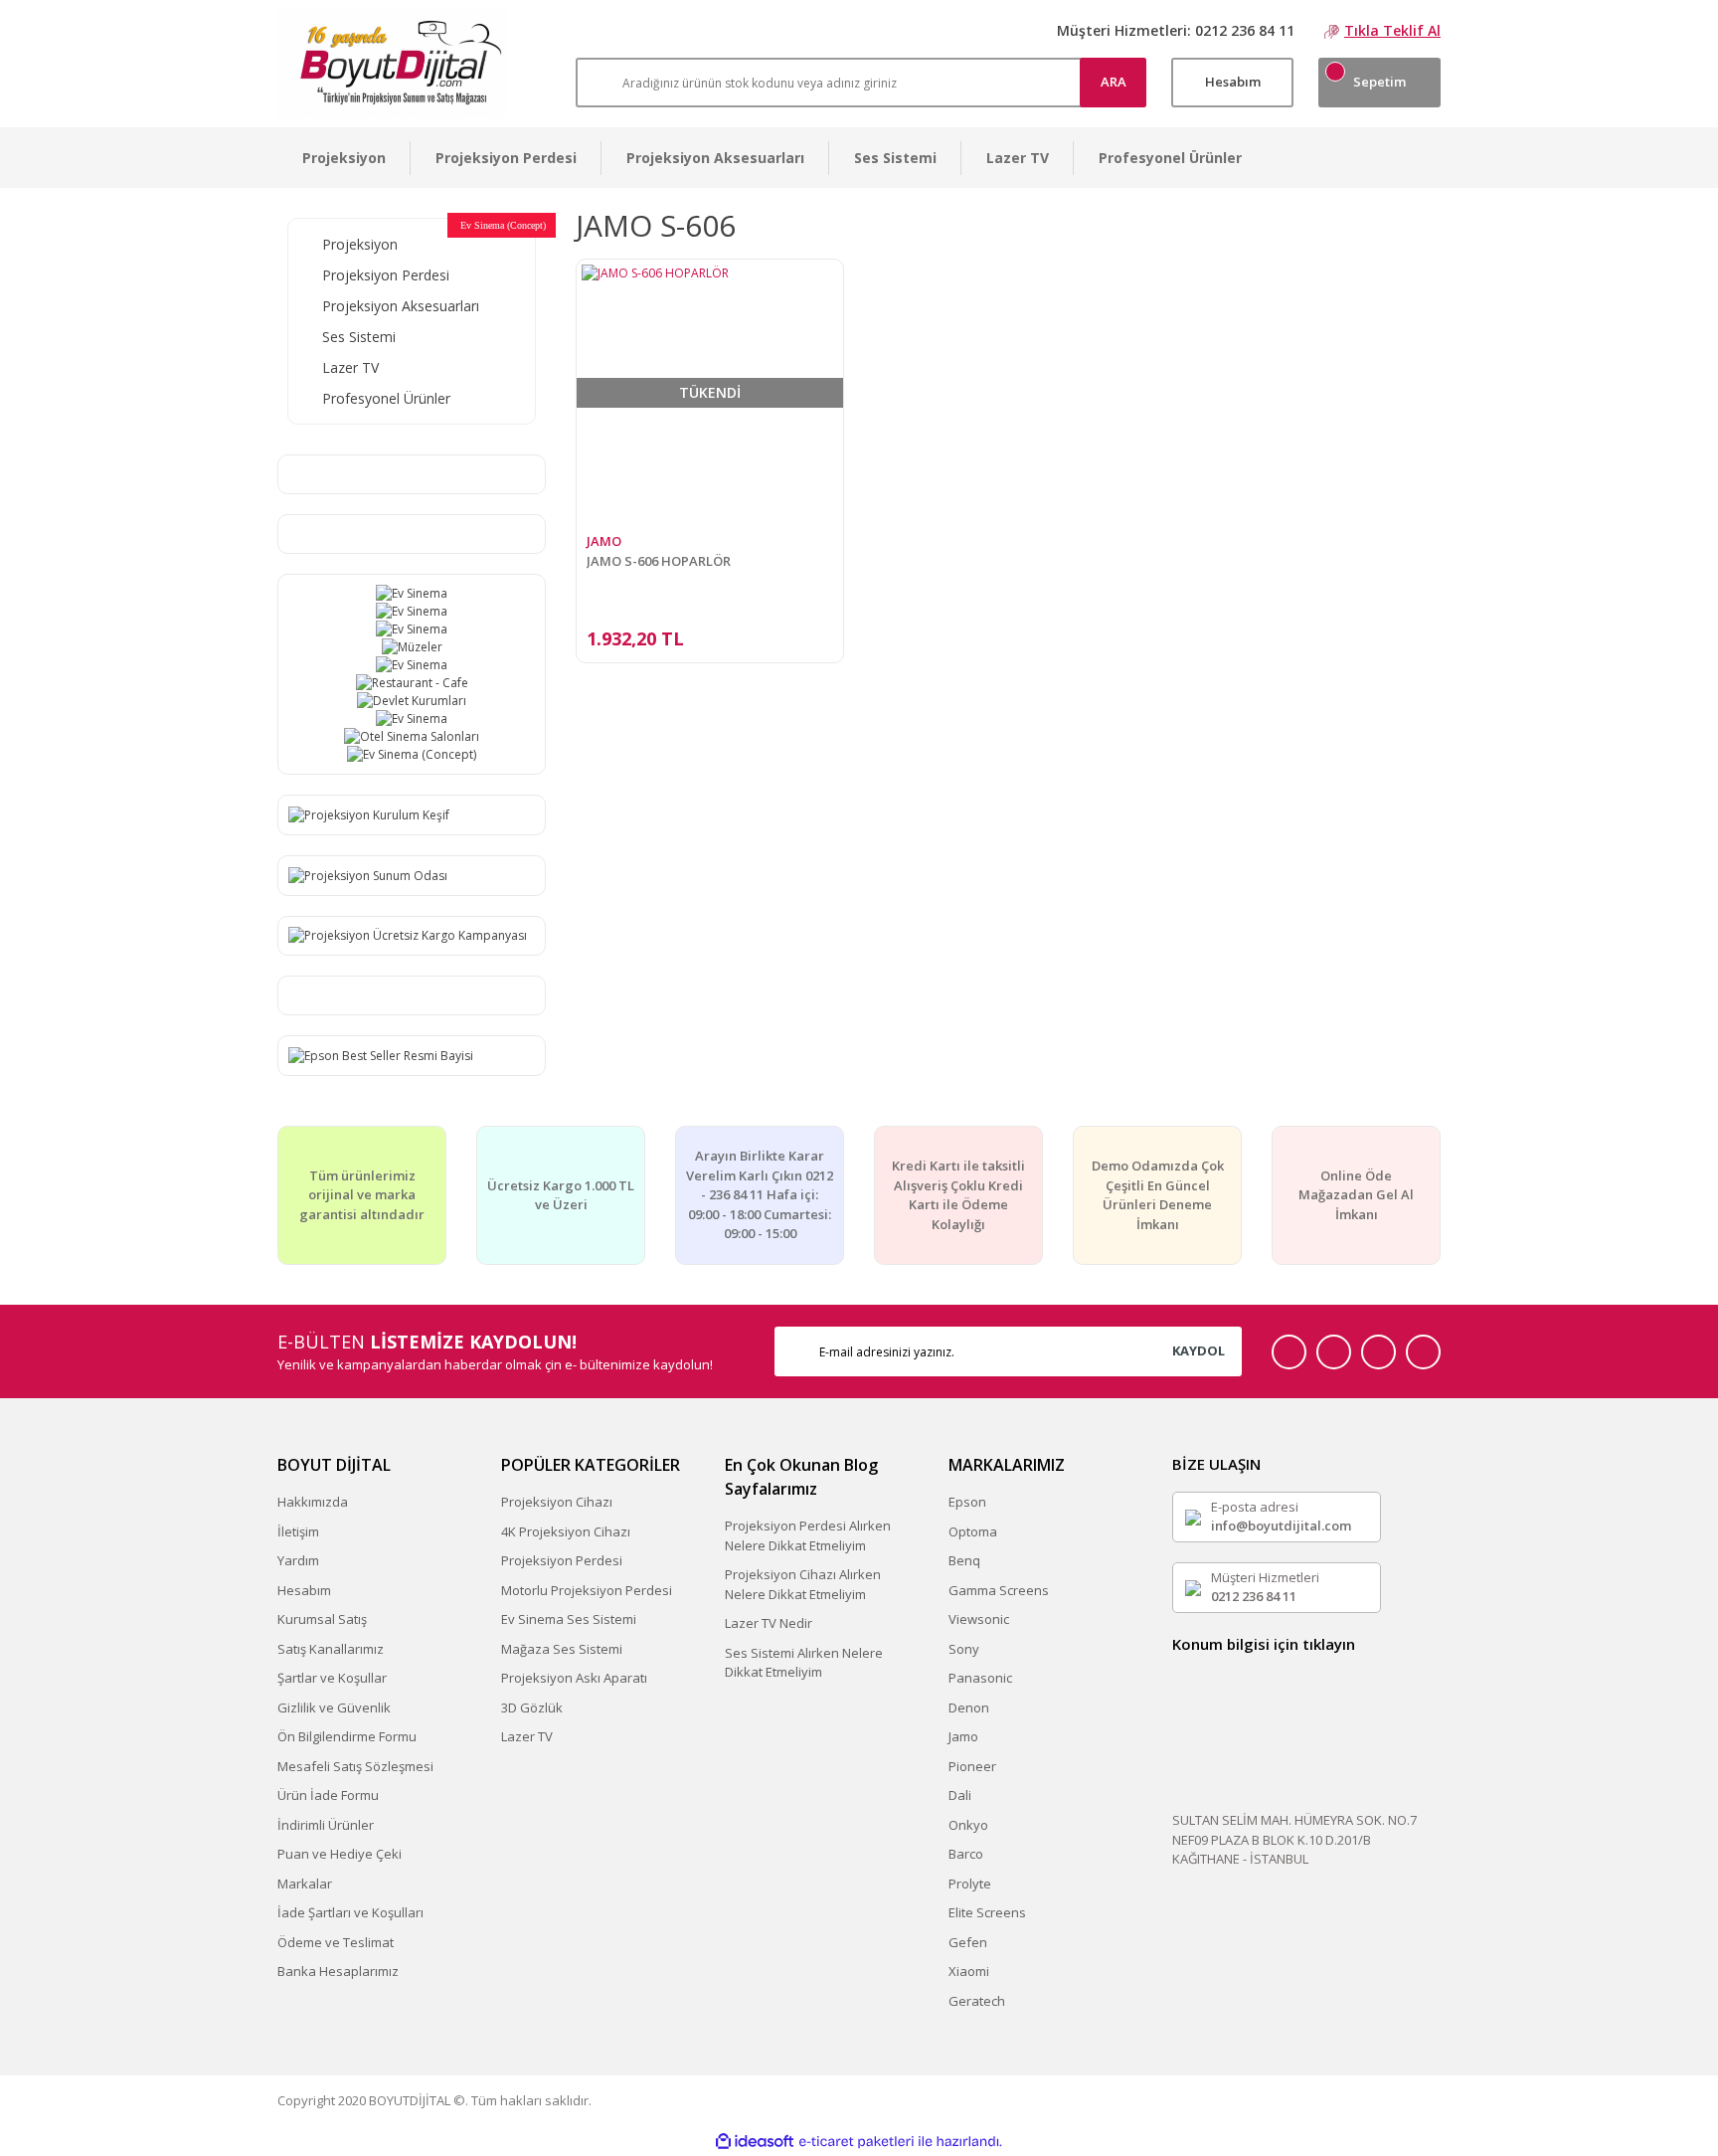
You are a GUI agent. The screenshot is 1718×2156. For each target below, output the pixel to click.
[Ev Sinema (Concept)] (412, 755)
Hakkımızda (313, 1502)
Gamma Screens (999, 1590)
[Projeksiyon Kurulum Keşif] (369, 814)
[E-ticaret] (857, 2141)
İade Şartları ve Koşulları (350, 1912)
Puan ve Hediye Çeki (340, 1854)
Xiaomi (969, 1971)
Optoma (973, 1531)
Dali (960, 1795)
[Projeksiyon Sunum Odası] (368, 875)
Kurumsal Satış (322, 1619)
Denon (969, 1707)
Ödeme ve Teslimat (336, 1942)
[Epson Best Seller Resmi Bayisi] (381, 1055)
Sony (964, 1649)
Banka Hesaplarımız (338, 1971)
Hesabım (304, 1590)
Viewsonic (979, 1619)
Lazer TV (527, 1736)
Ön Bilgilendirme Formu (347, 1736)
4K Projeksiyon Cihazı (566, 1531)
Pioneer (972, 1766)
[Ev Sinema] (412, 594)
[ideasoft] (755, 2142)
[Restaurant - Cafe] (412, 683)
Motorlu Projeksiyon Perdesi (587, 1590)
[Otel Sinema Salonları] (412, 737)
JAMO (604, 541)
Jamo (963, 1736)
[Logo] (392, 64)
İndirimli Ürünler (326, 1825)
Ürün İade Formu (328, 1795)
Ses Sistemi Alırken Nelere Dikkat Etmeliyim (804, 1663)
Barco (966, 1854)
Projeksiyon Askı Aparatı (574, 1678)
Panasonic (980, 1678)
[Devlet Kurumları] (412, 701)
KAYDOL (1199, 1350)
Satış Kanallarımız (331, 1649)
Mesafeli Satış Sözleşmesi (355, 1766)
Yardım (298, 1560)
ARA (1114, 82)
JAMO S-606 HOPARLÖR (659, 561)
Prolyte (970, 1884)
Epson (967, 1502)
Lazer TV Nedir (769, 1623)
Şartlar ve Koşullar (332, 1678)
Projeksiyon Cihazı (557, 1502)
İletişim (298, 1531)
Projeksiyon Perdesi (562, 1560)
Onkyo (968, 1825)
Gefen (968, 1942)
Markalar (305, 1884)
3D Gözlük (532, 1707)
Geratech (977, 2001)
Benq (964, 1560)
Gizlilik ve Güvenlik (334, 1707)
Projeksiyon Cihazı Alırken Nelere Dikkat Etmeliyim (803, 1584)
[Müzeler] (412, 647)
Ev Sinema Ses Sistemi (569, 1619)
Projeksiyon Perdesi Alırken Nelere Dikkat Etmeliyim (808, 1535)
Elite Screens (987, 1912)
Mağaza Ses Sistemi (562, 1649)
